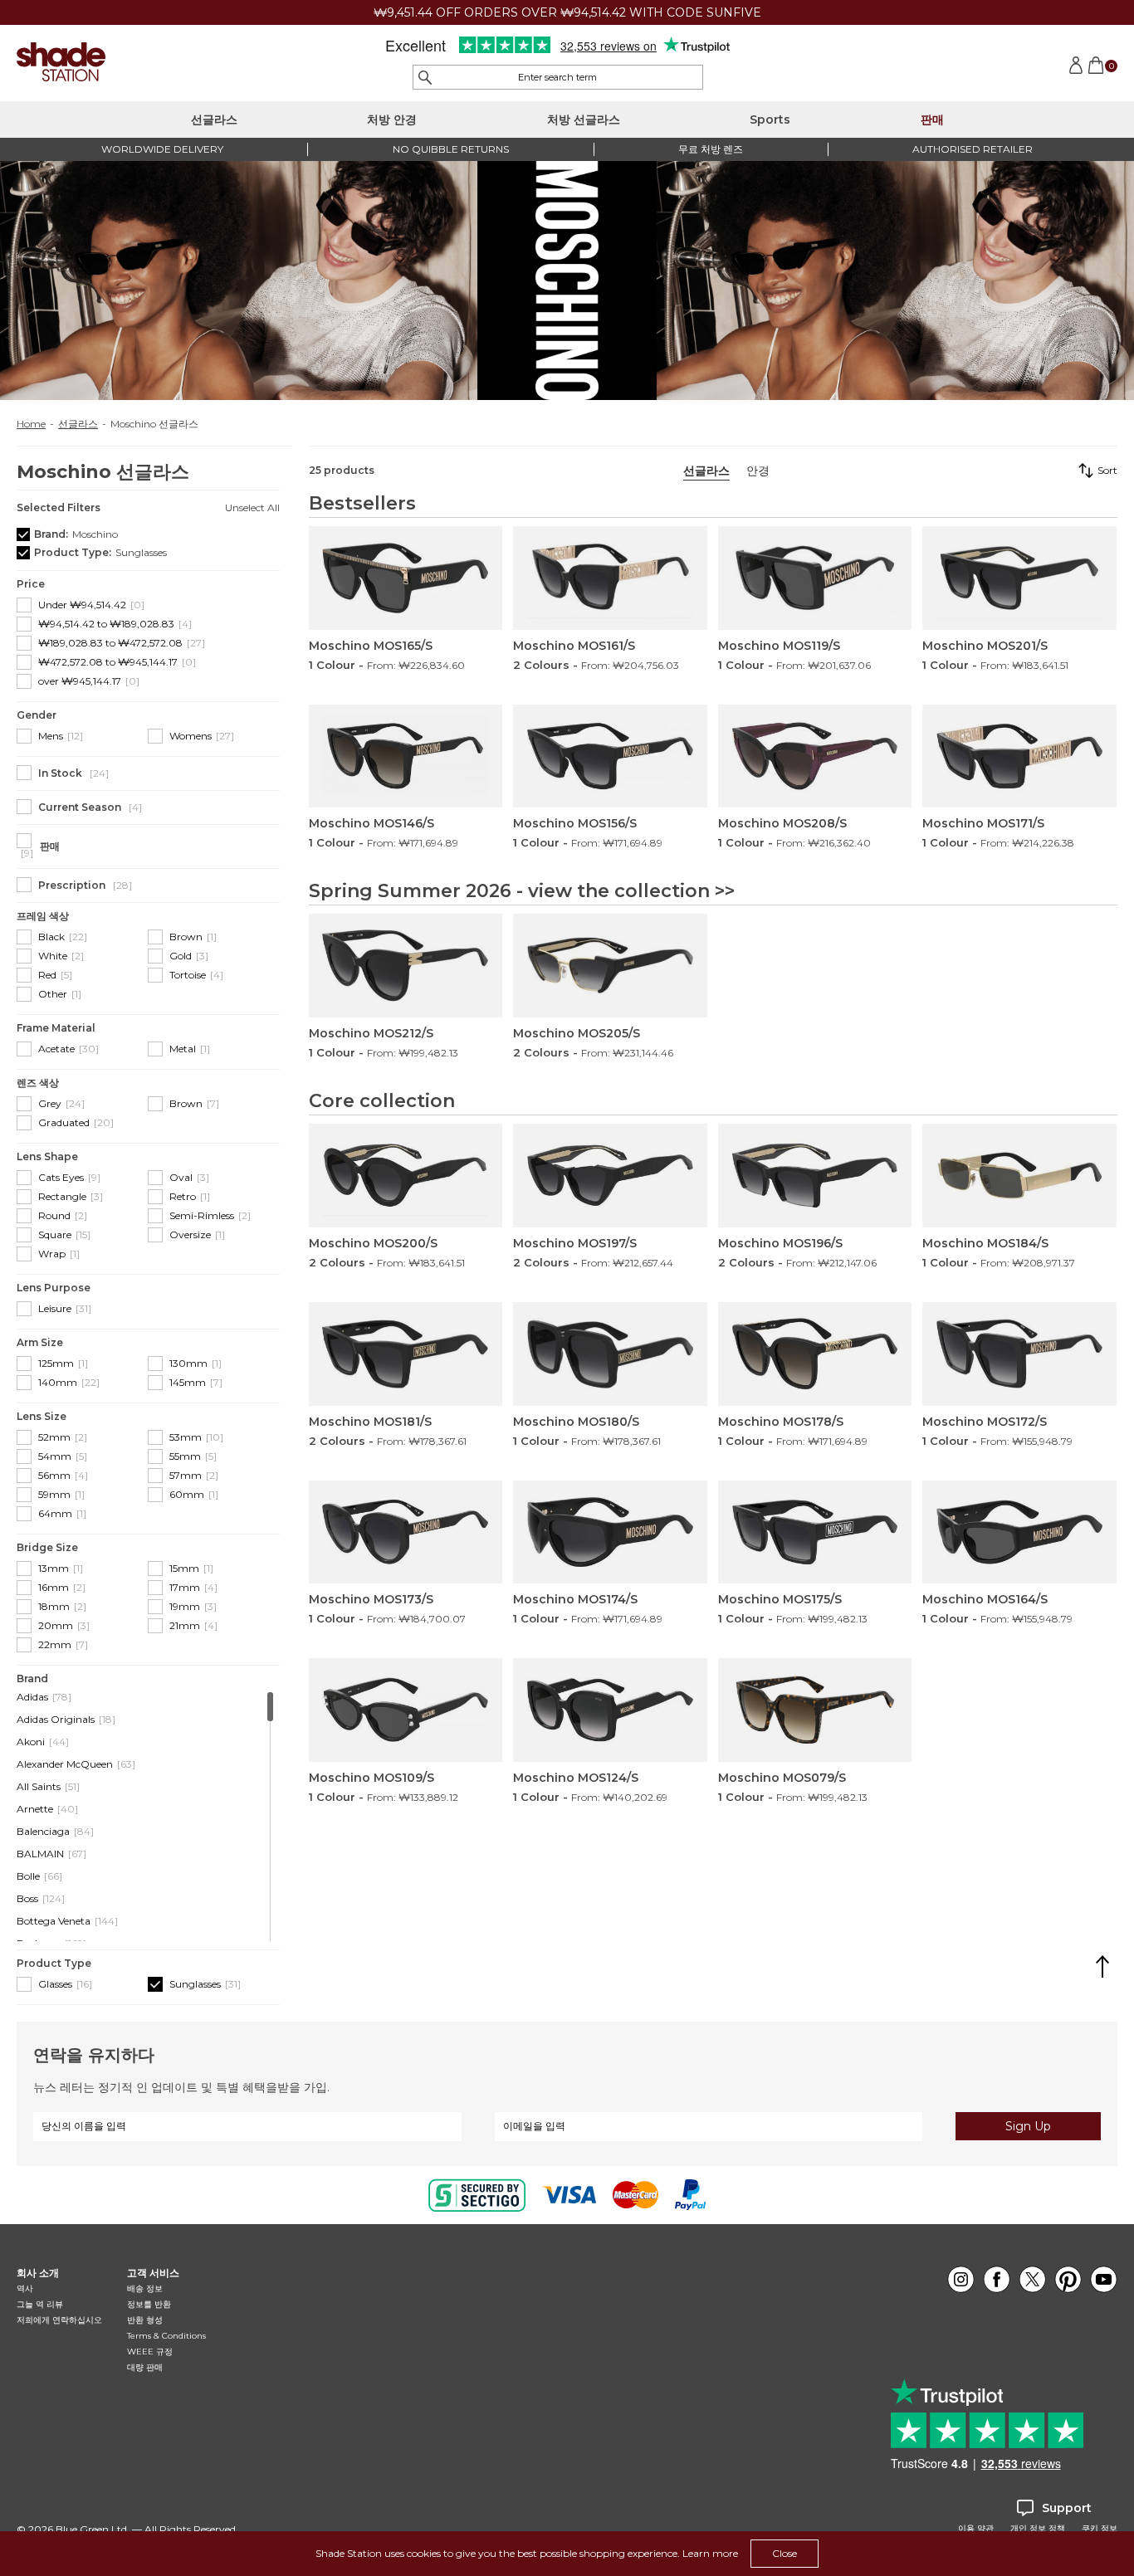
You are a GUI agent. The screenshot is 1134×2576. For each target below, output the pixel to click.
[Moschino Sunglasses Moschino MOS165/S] (406, 578)
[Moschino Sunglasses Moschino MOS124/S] (610, 1710)
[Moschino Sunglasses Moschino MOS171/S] (1019, 756)
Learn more (710, 2553)
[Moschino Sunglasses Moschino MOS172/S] (1019, 1354)
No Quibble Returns (451, 149)
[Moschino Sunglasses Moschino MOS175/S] (815, 1532)
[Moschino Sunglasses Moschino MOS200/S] (406, 1176)
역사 (25, 2288)
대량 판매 (145, 2367)
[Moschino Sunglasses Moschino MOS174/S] (610, 1532)
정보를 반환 (149, 2304)
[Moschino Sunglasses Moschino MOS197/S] (610, 1176)
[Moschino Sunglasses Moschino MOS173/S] (406, 1532)
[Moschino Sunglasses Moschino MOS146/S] (406, 756)
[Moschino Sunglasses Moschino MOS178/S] (815, 1354)
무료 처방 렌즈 (711, 149)
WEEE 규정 (150, 2352)
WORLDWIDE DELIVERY (162, 149)
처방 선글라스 (584, 120)
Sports (770, 120)
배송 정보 (145, 2288)
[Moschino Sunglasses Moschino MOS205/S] (610, 966)
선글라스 (214, 120)
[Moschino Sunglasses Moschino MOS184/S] (1019, 1176)
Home (31, 424)
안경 (758, 471)
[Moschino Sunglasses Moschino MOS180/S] (610, 1354)
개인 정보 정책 (1038, 2529)
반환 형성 (145, 2320)
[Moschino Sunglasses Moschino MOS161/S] (610, 578)
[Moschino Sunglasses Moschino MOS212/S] (406, 966)
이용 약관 (976, 2529)
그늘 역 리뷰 (40, 2304)
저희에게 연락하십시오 (59, 2320)
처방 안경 (392, 120)
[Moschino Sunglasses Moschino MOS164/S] (1019, 1532)
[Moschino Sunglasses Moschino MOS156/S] (610, 756)
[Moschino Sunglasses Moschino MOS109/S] (406, 1710)
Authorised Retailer (973, 149)
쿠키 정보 (1100, 2529)
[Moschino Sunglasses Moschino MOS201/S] (1019, 578)
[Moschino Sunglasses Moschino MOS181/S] (406, 1354)
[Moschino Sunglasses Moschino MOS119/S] (815, 578)
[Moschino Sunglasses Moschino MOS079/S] (815, 1710)
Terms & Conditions (166, 2336)
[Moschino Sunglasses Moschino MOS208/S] (815, 756)
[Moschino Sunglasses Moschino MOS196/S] (815, 1176)
